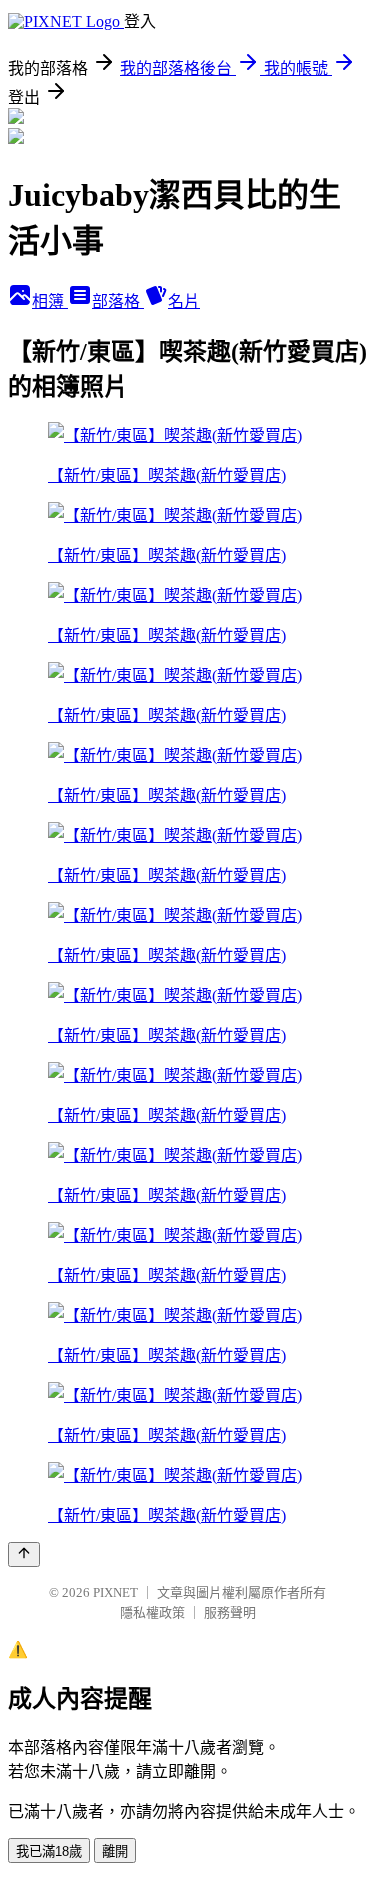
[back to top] (24, 1554)
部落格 (118, 301)
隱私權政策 (152, 1612)
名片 (184, 301)
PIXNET (115, 1592)
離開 (115, 1851)
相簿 (50, 301)
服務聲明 (230, 1612)
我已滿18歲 (49, 1851)
